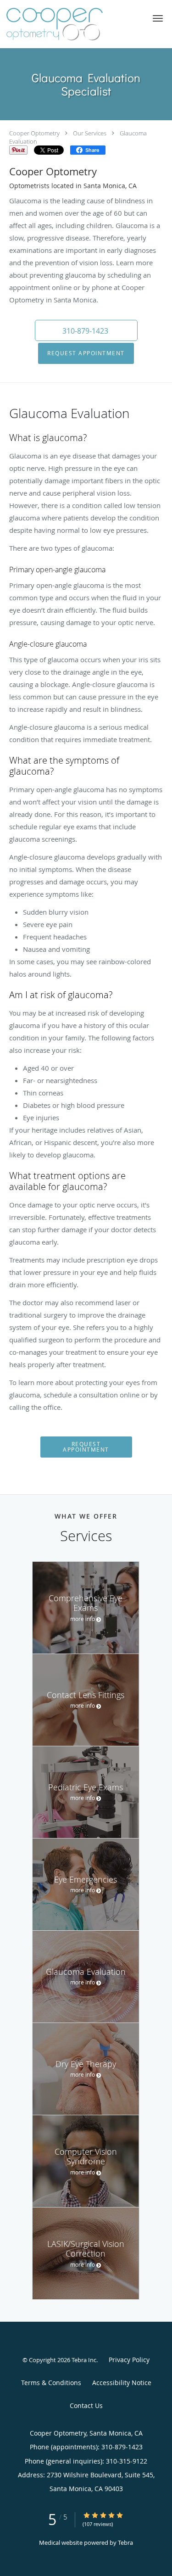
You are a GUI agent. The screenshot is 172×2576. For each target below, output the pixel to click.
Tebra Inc (84, 2360)
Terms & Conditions (51, 2383)
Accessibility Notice (122, 2383)
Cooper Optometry (34, 133)
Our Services (90, 133)
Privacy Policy (129, 2360)
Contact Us (86, 2406)
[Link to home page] (71, 24)
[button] (158, 18)
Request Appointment (86, 353)
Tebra (125, 2542)
